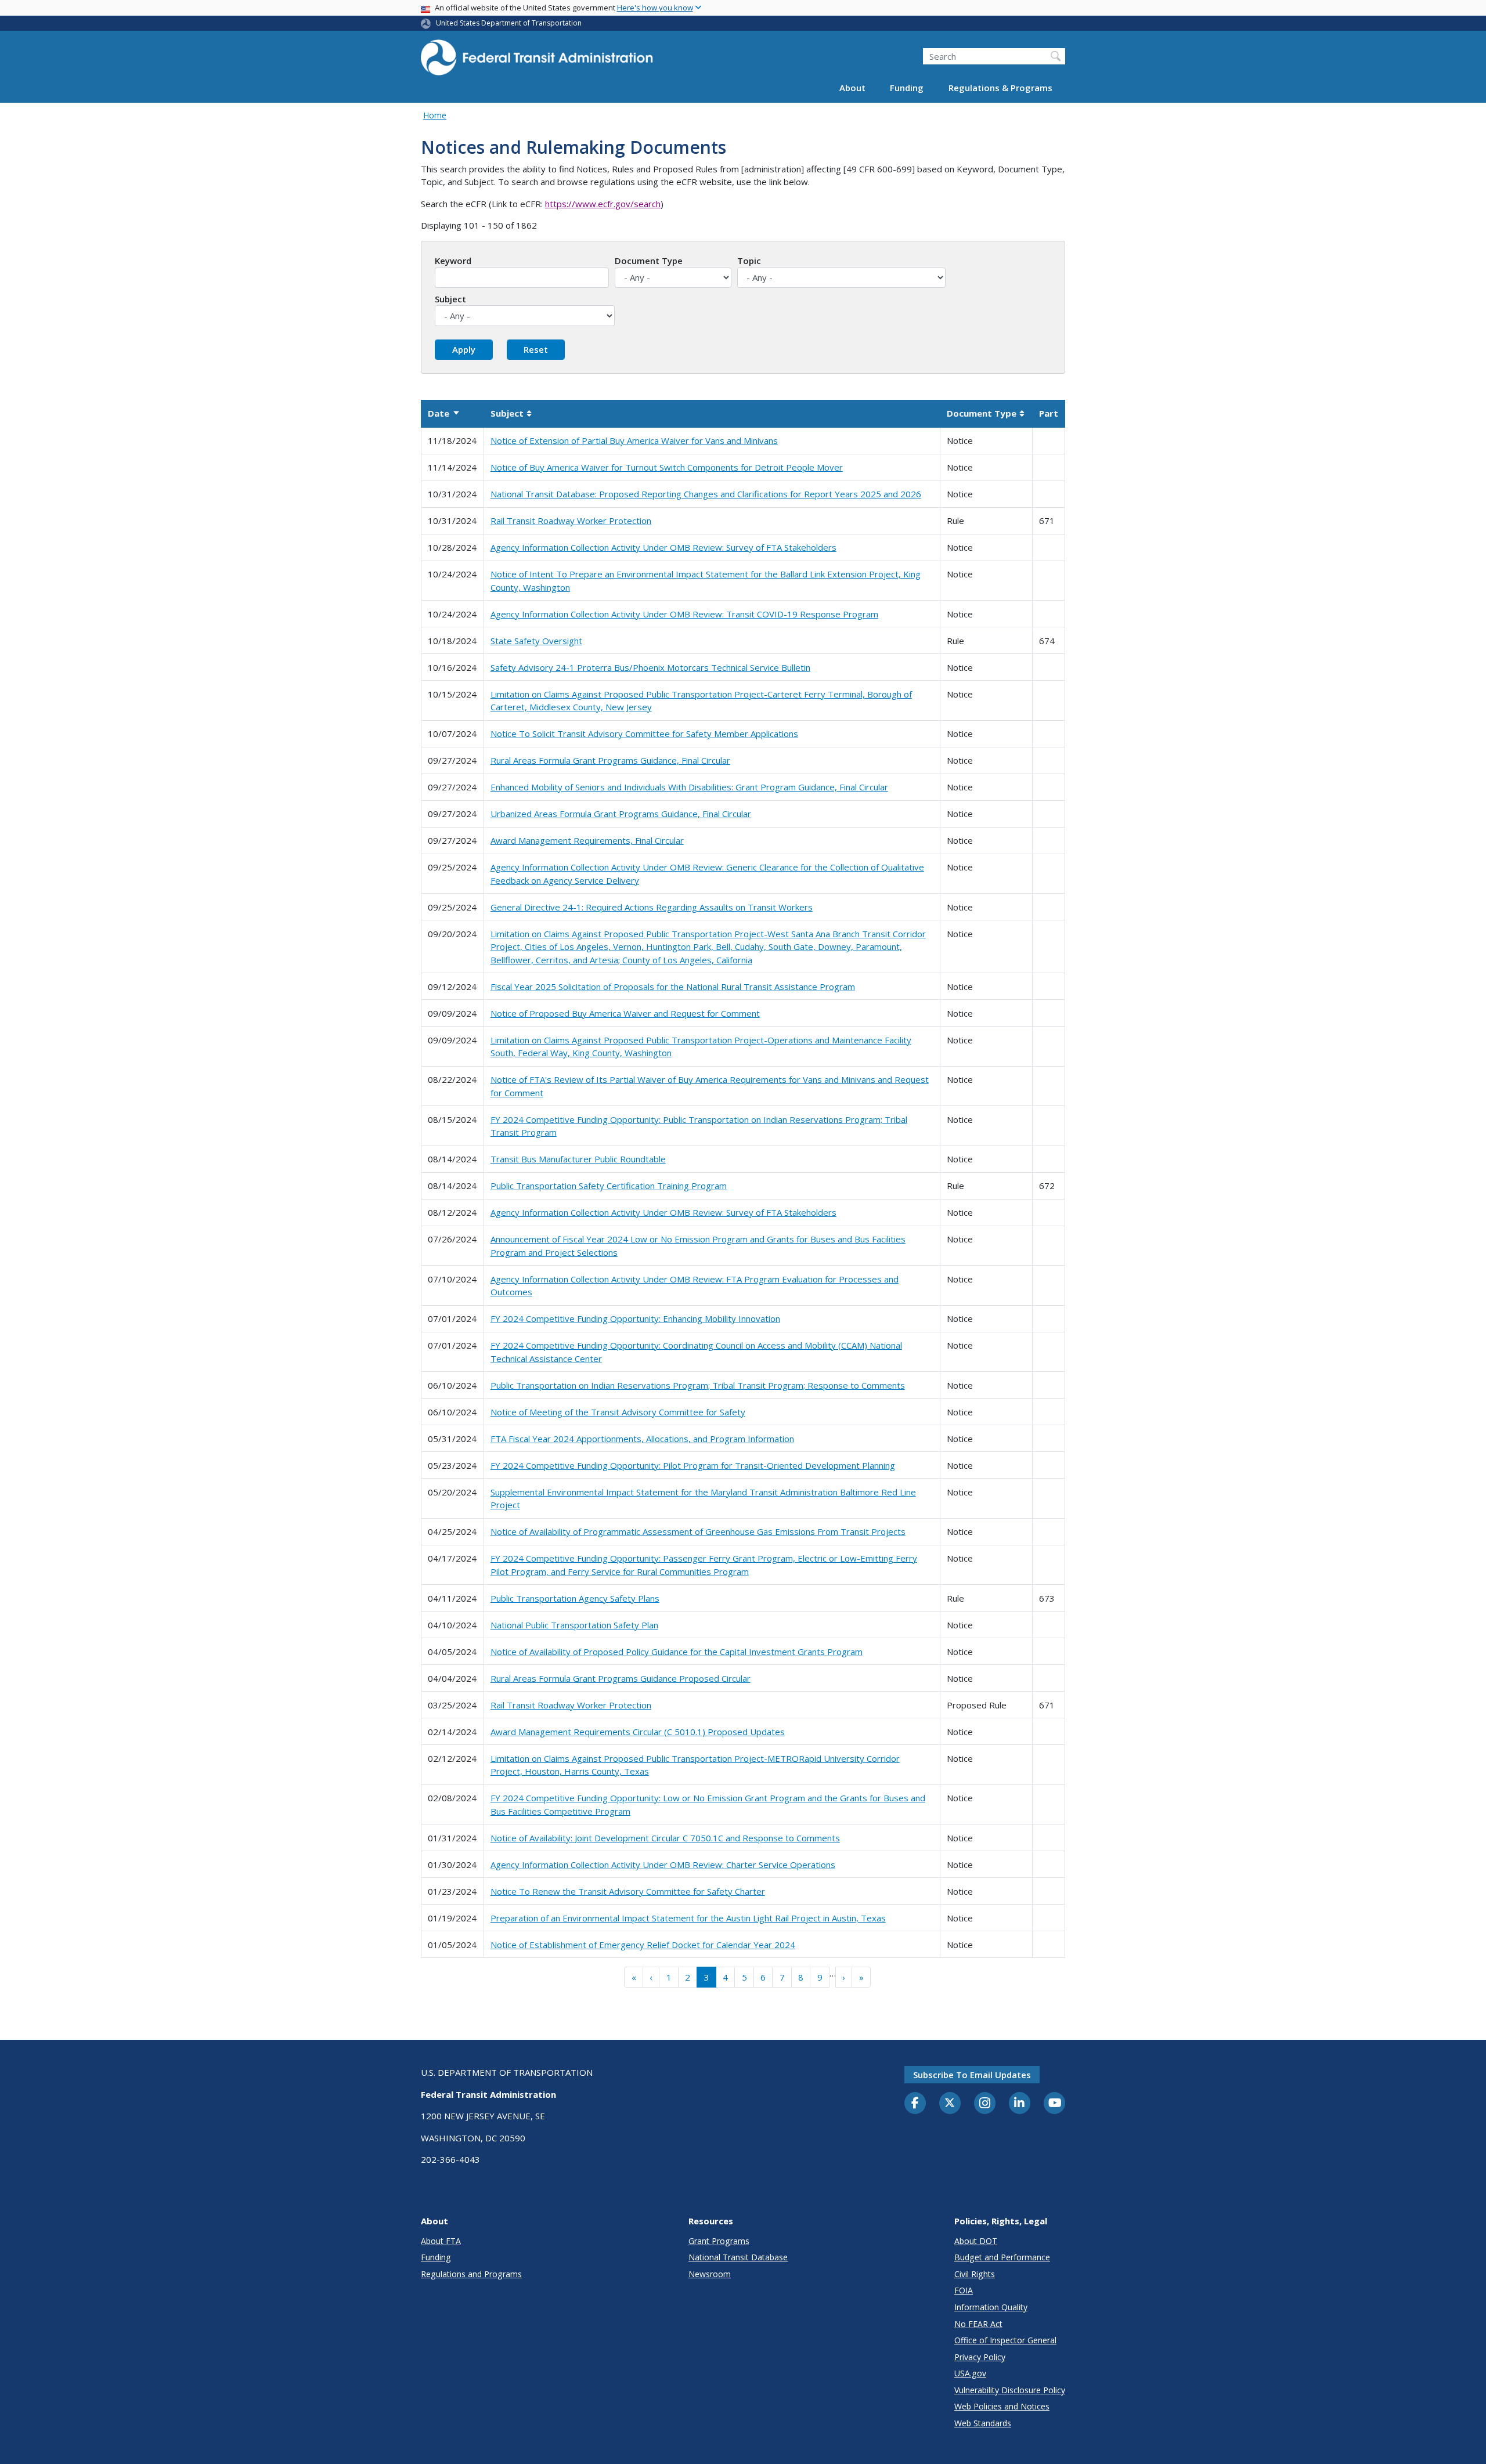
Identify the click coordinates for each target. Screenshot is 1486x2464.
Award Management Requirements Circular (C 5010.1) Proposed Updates (638, 1732)
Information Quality (991, 2307)
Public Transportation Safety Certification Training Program (609, 1186)
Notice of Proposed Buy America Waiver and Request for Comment (625, 1013)
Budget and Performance (1002, 2257)
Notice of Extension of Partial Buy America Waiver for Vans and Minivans (634, 440)
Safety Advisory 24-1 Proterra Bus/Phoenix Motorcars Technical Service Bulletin (650, 667)
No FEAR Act (978, 2324)
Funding (907, 88)
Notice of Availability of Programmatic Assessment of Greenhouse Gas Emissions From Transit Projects (698, 1531)
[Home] (537, 61)
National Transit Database (738, 2257)
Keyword (453, 261)
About (852, 88)
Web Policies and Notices (1002, 2406)
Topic (749, 261)
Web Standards (983, 2423)
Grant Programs (719, 2241)
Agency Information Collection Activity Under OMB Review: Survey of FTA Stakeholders (663, 547)
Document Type (649, 261)
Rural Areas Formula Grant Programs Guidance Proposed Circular (621, 1678)
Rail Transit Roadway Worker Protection (571, 521)
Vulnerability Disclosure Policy (1010, 2390)
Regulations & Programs (1000, 88)
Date (444, 413)
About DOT (976, 2241)
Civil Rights (975, 2274)
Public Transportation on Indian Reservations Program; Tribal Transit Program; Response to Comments (698, 1385)
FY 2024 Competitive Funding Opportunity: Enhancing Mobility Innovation (635, 1318)
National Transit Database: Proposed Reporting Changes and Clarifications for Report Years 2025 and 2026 (706, 494)
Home (435, 115)
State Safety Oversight (536, 641)
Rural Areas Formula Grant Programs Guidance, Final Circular (610, 760)
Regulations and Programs (471, 2274)
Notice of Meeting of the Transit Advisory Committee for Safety (618, 1412)
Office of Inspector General (1005, 2340)
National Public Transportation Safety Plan (574, 1625)
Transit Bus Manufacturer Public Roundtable (578, 1159)
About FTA (441, 2241)
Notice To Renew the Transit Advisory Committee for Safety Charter (628, 1891)
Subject (450, 299)
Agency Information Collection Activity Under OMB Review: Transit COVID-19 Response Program (684, 614)
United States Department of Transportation (509, 23)
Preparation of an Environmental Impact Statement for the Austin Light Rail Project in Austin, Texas (688, 1918)
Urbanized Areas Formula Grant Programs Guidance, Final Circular (621, 814)
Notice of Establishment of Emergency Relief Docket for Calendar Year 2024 (643, 1945)
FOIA (964, 2290)
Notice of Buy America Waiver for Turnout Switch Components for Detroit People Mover (667, 467)
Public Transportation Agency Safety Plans (575, 1598)
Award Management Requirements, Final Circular (587, 840)
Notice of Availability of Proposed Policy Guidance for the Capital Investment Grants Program (677, 1652)
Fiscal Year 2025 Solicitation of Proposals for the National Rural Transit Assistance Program (673, 987)
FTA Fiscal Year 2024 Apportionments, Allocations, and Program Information (642, 1439)
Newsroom (710, 2274)
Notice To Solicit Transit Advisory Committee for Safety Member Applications (644, 734)
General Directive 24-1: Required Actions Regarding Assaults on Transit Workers (652, 907)
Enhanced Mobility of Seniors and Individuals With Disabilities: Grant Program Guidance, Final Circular (689, 787)
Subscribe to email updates (972, 2075)
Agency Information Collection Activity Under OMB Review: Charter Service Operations (663, 1865)
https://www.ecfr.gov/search (603, 204)
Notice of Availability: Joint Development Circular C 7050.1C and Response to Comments (665, 1838)
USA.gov (970, 2373)
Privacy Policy (980, 2357)
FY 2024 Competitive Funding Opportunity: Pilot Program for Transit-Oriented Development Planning (693, 1465)
